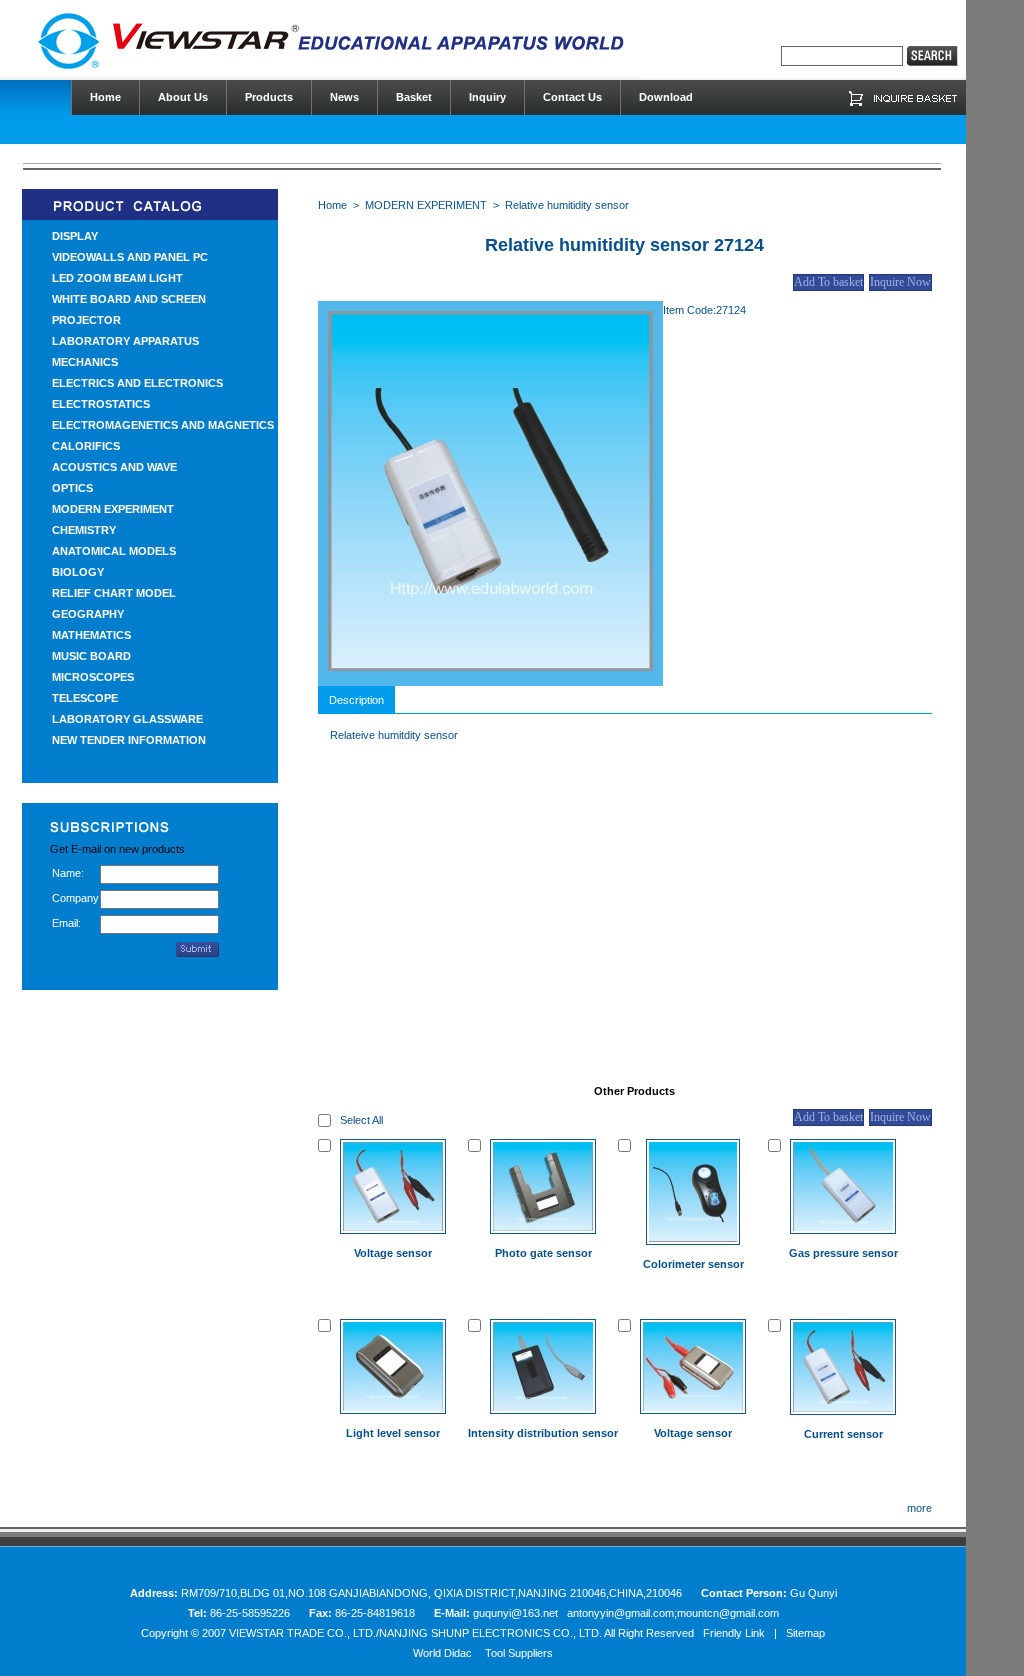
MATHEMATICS (91, 635)
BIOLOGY (78, 572)
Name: (68, 873)
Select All (361, 1120)
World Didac (442, 1653)
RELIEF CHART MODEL (114, 593)
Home (332, 205)
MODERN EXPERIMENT (113, 509)
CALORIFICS (86, 446)
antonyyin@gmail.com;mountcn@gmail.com (673, 1613)
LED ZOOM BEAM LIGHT (117, 278)
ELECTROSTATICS (101, 404)
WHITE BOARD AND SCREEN (129, 299)
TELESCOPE (85, 698)
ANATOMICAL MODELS (114, 551)
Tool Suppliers (519, 1653)
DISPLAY (75, 236)
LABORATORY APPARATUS (125, 341)
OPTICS (72, 488)
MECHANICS (85, 362)
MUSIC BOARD (91, 656)
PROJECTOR (86, 320)
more (919, 1508)
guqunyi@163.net (517, 1613)
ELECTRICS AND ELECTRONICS (137, 383)
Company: (76, 898)
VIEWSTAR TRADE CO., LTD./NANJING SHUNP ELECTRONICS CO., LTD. (415, 1633)
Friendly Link (734, 1633)
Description (356, 700)
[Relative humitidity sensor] (490, 667)
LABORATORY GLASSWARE (127, 719)
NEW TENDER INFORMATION (129, 740)
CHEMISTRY (84, 530)
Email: (66, 923)
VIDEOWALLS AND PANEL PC (130, 257)
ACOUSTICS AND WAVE (114, 467)
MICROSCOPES (93, 677)
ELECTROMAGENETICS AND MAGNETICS (163, 425)
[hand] (932, 56)
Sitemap (805, 1633)
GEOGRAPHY (88, 614)
